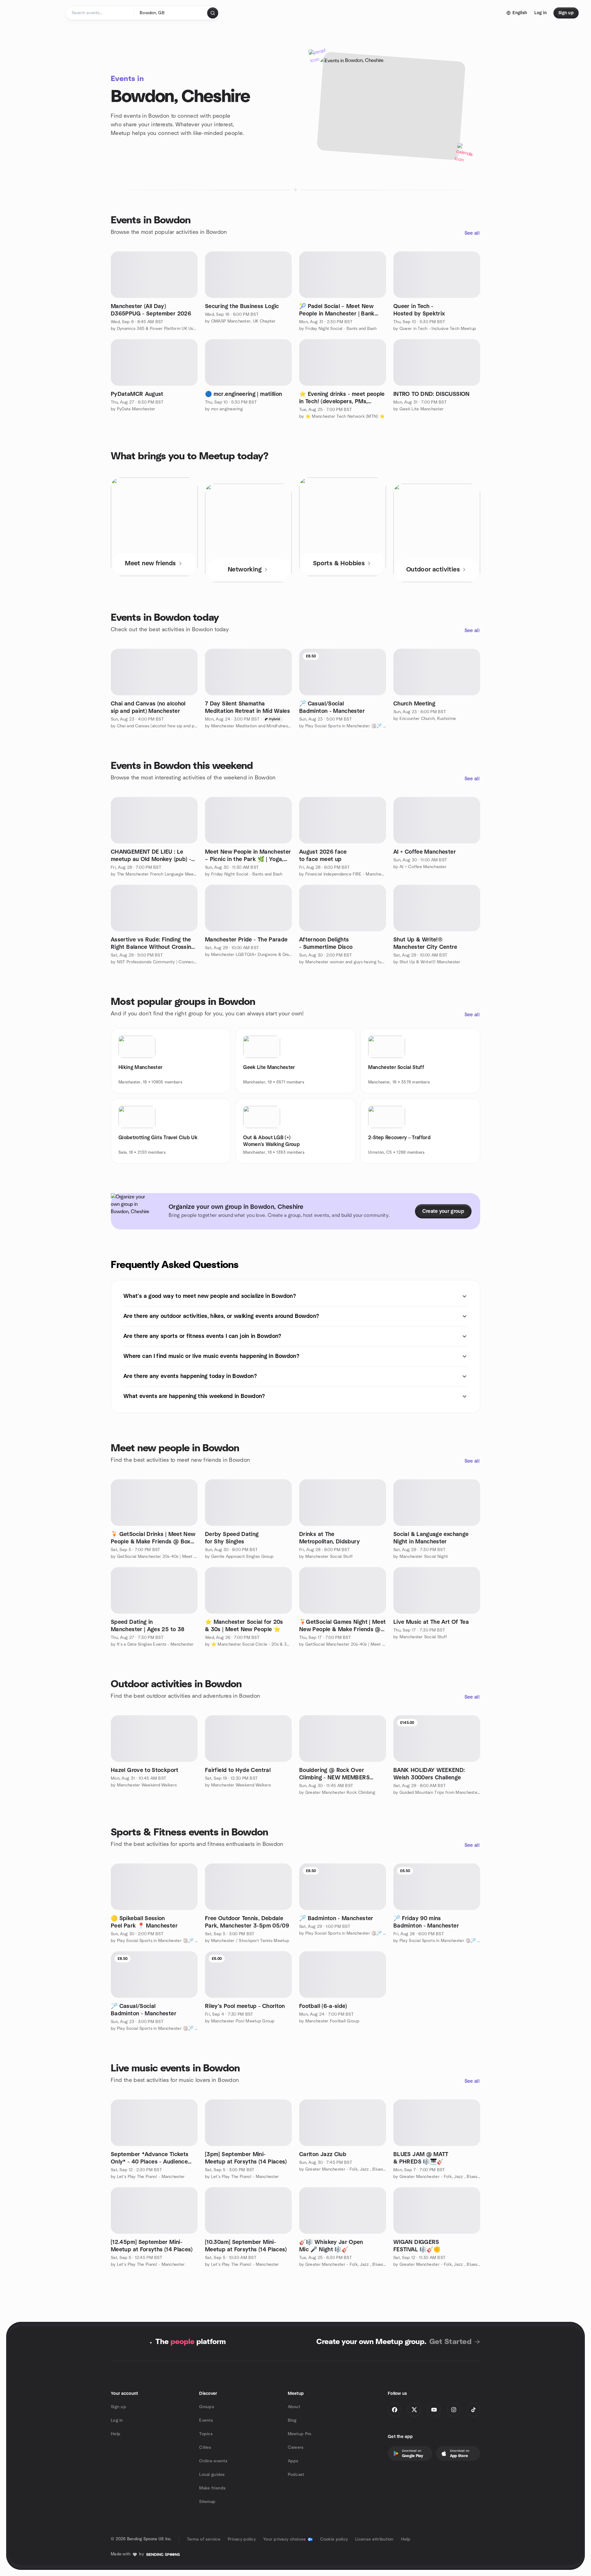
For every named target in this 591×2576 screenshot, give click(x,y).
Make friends (212, 2488)
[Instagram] (454, 2410)
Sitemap (207, 2502)
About (294, 2407)
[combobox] (171, 13)
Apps (293, 2461)
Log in (117, 2420)
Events (206, 2420)
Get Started (450, 2342)
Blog (292, 2420)
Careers (296, 2448)
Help (116, 2434)
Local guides (212, 2475)
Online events (213, 2461)
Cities (205, 2448)
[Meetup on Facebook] (395, 2410)
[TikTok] (473, 2410)
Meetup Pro (300, 2434)
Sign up (119, 2407)
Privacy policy (242, 2539)
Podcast (296, 2475)
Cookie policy (334, 2539)
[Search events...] (213, 13)
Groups (207, 2407)
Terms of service (204, 2539)
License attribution (374, 2539)
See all (472, 233)
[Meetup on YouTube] (434, 2410)
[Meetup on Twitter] (414, 2410)
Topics (206, 2434)
